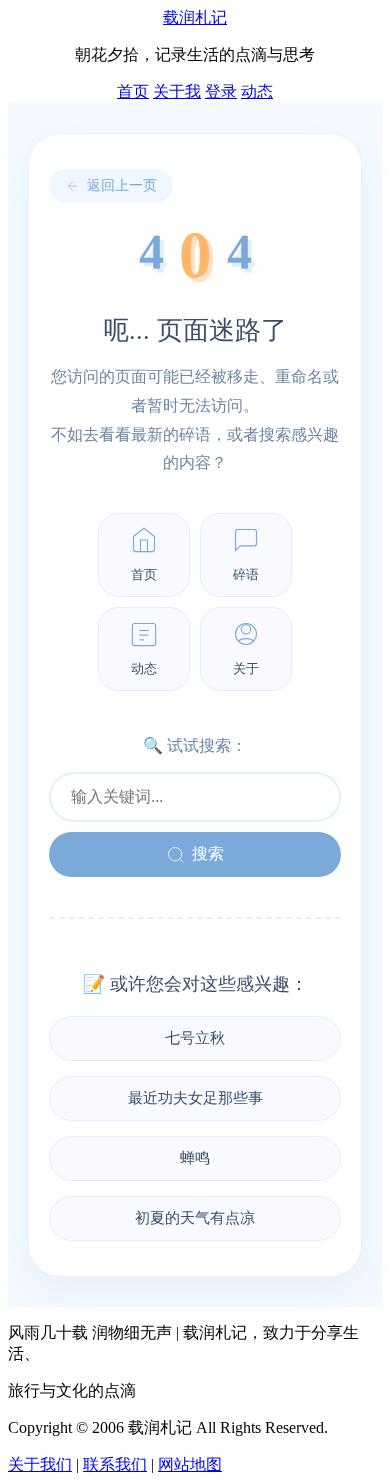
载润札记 (195, 17)
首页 (133, 91)
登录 (221, 91)
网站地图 (190, 1464)
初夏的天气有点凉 (195, 1218)
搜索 (208, 853)
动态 (257, 91)
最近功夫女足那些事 (195, 1098)
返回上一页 (122, 185)
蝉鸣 (195, 1158)
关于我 (177, 91)
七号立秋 (195, 1038)
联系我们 (115, 1464)
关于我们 (40, 1464)
